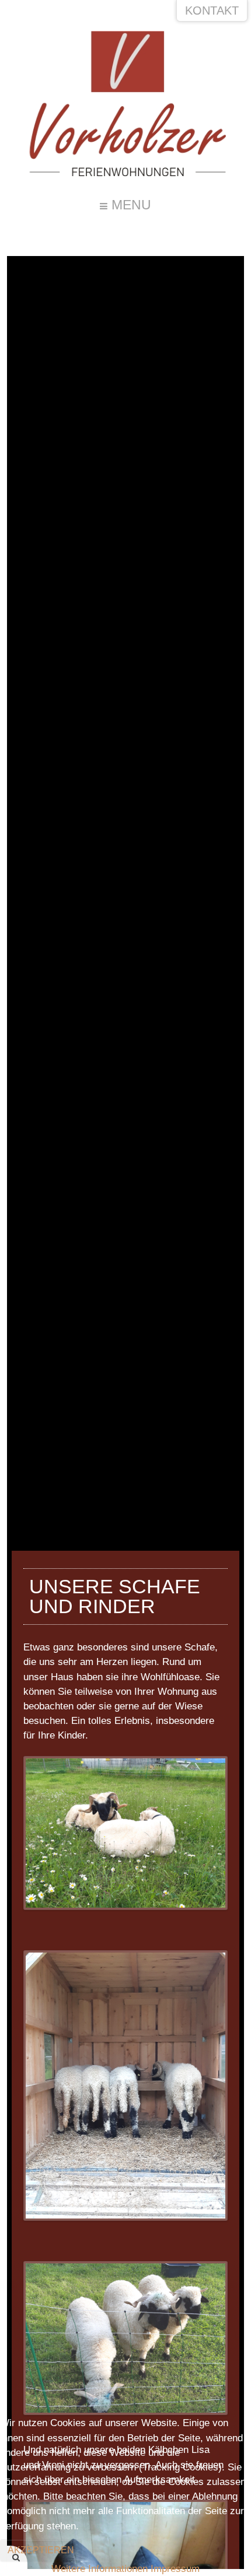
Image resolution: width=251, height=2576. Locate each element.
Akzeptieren (41, 2550)
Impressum (175, 2569)
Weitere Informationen (100, 2569)
